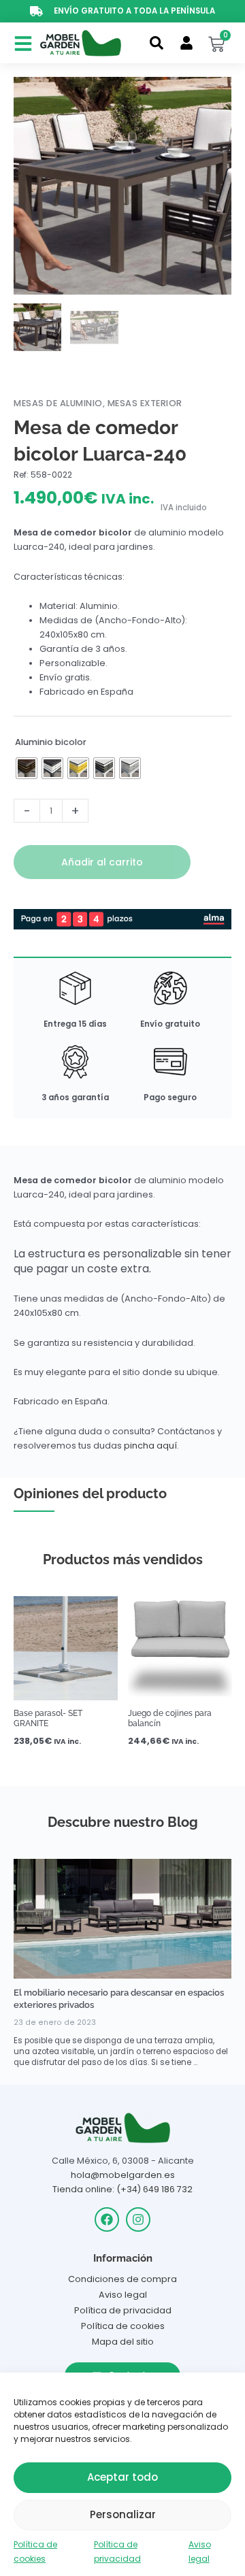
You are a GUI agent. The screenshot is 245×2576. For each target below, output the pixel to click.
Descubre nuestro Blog (123, 1822)
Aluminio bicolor (51, 742)
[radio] (27, 768)
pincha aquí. (151, 1446)
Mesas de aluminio (58, 403)
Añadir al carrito (102, 862)
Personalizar (123, 2514)
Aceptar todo (122, 2477)
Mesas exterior (145, 403)
